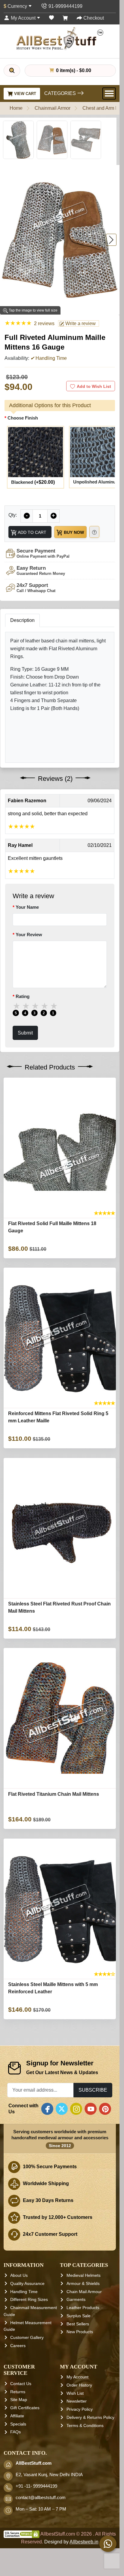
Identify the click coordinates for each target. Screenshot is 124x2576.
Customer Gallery (27, 2337)
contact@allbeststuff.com (41, 2498)
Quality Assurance (27, 2283)
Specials (18, 2424)
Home (16, 108)
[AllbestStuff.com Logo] (60, 38)
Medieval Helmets (84, 2275)
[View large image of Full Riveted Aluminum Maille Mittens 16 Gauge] (18, 140)
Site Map (19, 2400)
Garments (76, 2299)
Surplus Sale (79, 2316)
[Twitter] (62, 2109)
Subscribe (93, 2090)
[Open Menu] (109, 93)
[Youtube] (91, 2109)
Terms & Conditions (85, 2425)
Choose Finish (23, 418)
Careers (18, 2346)
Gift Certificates (25, 2408)
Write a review (80, 323)
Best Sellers (78, 2324)
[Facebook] (47, 2109)
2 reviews (44, 323)
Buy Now (73, 532)
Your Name (27, 907)
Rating (23, 997)
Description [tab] (22, 620)
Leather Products (83, 2308)
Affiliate (17, 2416)
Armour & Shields (83, 2283)
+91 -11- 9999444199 (36, 2486)
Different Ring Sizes (29, 2299)
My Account (77, 2377)
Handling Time (24, 2292)
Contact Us (21, 2384)
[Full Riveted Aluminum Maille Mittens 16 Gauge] (60, 240)
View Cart (25, 94)
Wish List (75, 2393)
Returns (18, 2392)
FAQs (15, 2432)
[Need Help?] (94, 532)
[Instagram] (76, 2109)
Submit (25, 1033)
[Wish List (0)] (51, 18)
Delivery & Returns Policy (90, 2417)
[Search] (12, 71)
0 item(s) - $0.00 (73, 70)
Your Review (29, 935)
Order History (79, 2385)
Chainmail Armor (53, 108)
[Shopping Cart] (65, 18)
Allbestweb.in (84, 2542)
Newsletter (77, 2401)
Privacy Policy (80, 2409)
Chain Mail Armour (84, 2292)
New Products (80, 2332)
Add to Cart (32, 532)
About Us (19, 2275)
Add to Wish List (94, 386)
